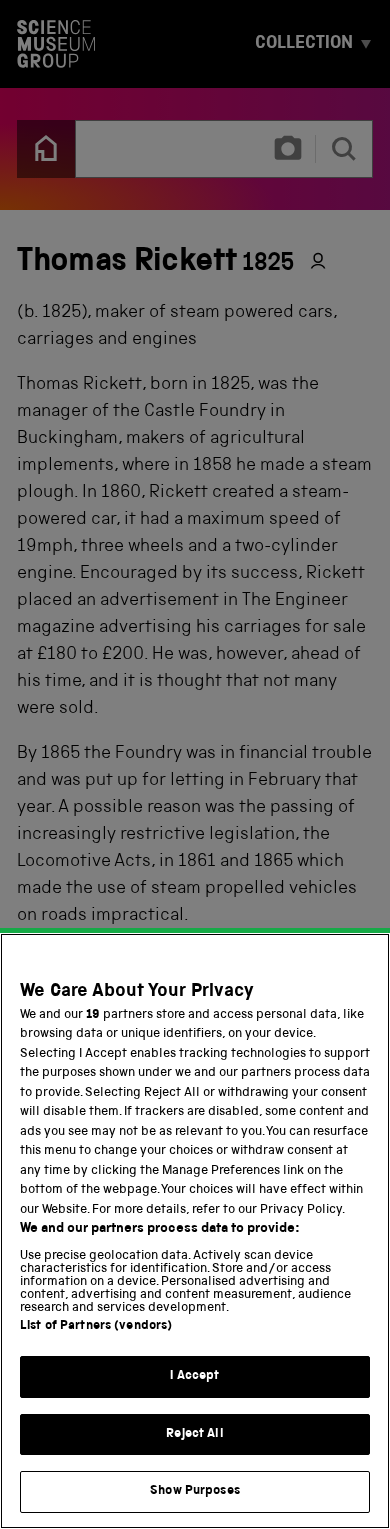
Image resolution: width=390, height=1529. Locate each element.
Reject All (194, 1434)
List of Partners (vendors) (96, 1326)
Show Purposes (195, 1491)
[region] (195, 1231)
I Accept (194, 1376)
